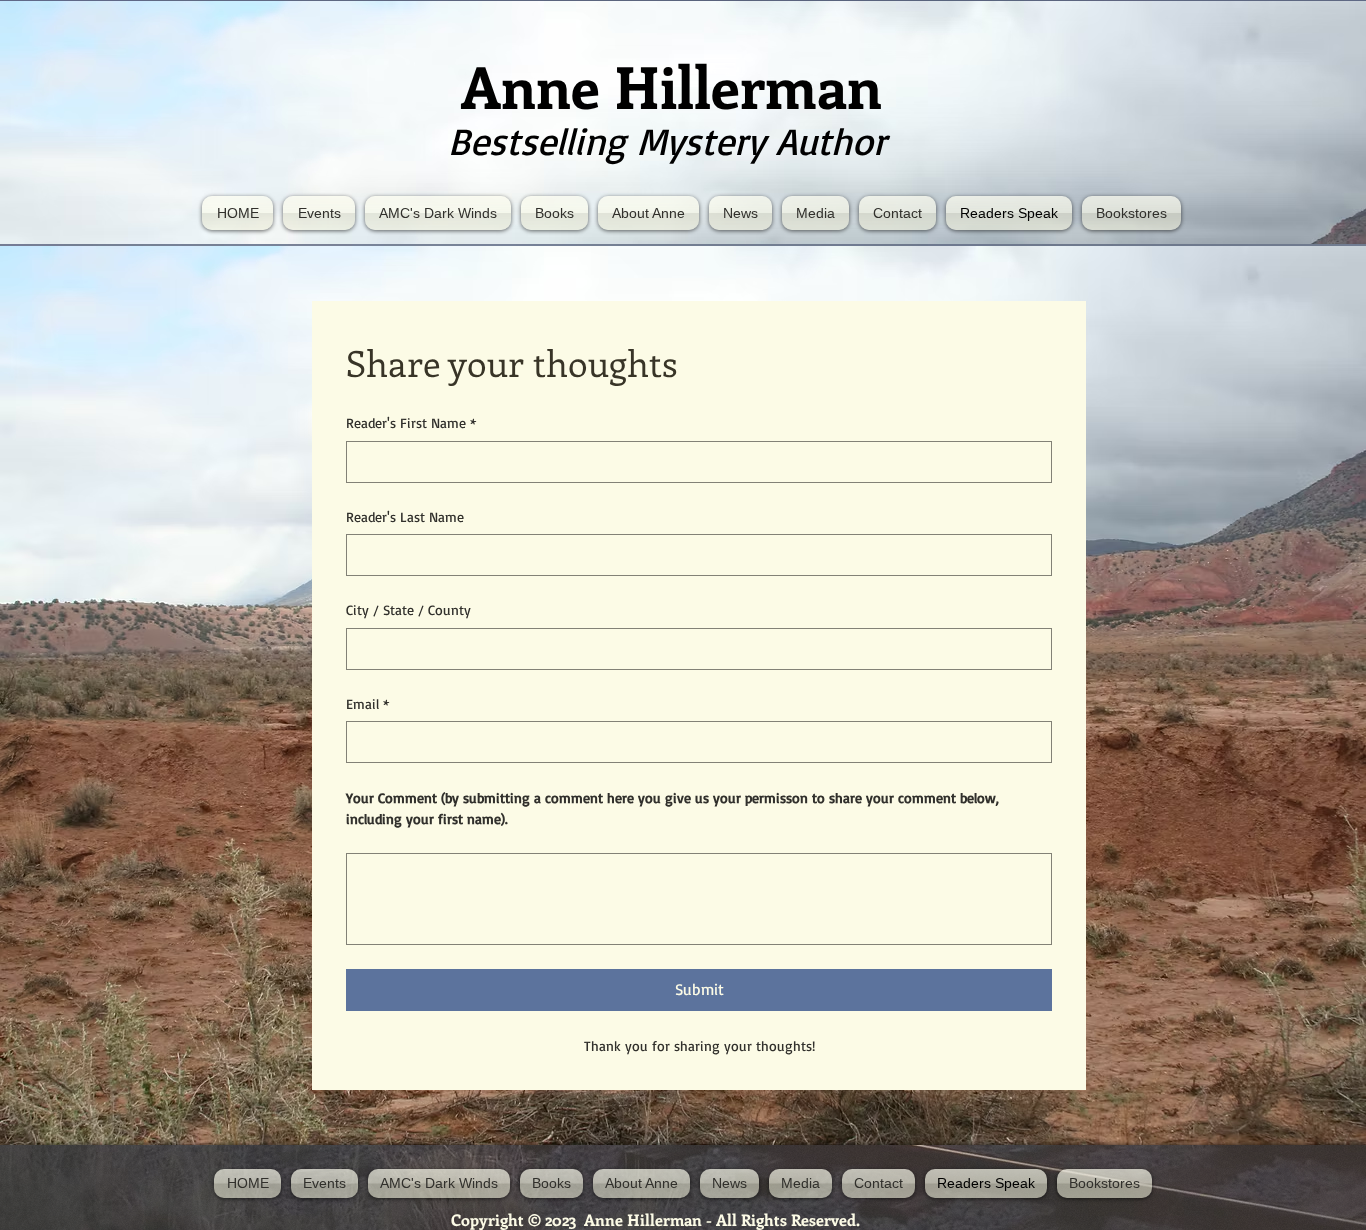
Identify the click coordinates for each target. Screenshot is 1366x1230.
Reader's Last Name (405, 516)
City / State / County (408, 609)
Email (367, 703)
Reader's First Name (411, 422)
